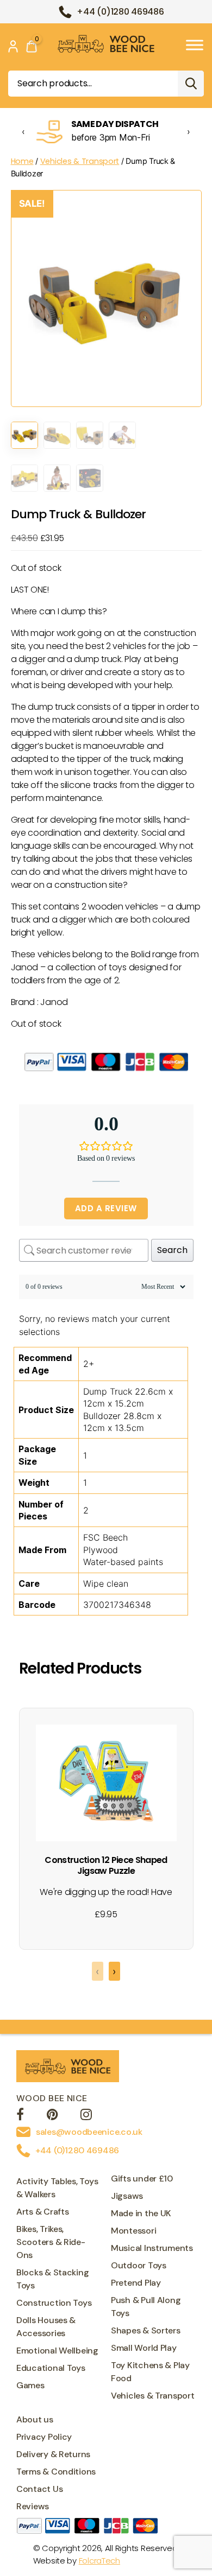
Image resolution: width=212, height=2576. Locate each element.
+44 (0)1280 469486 (120, 12)
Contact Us (39, 2489)
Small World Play (144, 2348)
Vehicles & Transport (80, 161)
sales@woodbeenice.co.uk (89, 2132)
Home (22, 161)
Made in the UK (141, 2213)
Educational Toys (51, 2368)
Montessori (133, 2231)
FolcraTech (99, 2561)
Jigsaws (127, 2196)
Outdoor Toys (139, 2265)
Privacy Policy (44, 2437)
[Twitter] (52, 2116)
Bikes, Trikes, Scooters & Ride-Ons (51, 2242)
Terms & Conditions (56, 2472)
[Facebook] (20, 2116)
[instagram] (86, 2116)
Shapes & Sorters (146, 2330)
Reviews (33, 2506)
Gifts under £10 (142, 2179)
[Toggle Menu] (195, 45)
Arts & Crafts (43, 2212)
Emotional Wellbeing (57, 2351)
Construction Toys (54, 2303)
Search (191, 84)
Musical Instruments (152, 2248)
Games (30, 2385)
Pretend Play (136, 2283)
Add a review (106, 1208)
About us (35, 2419)
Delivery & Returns (53, 2454)
